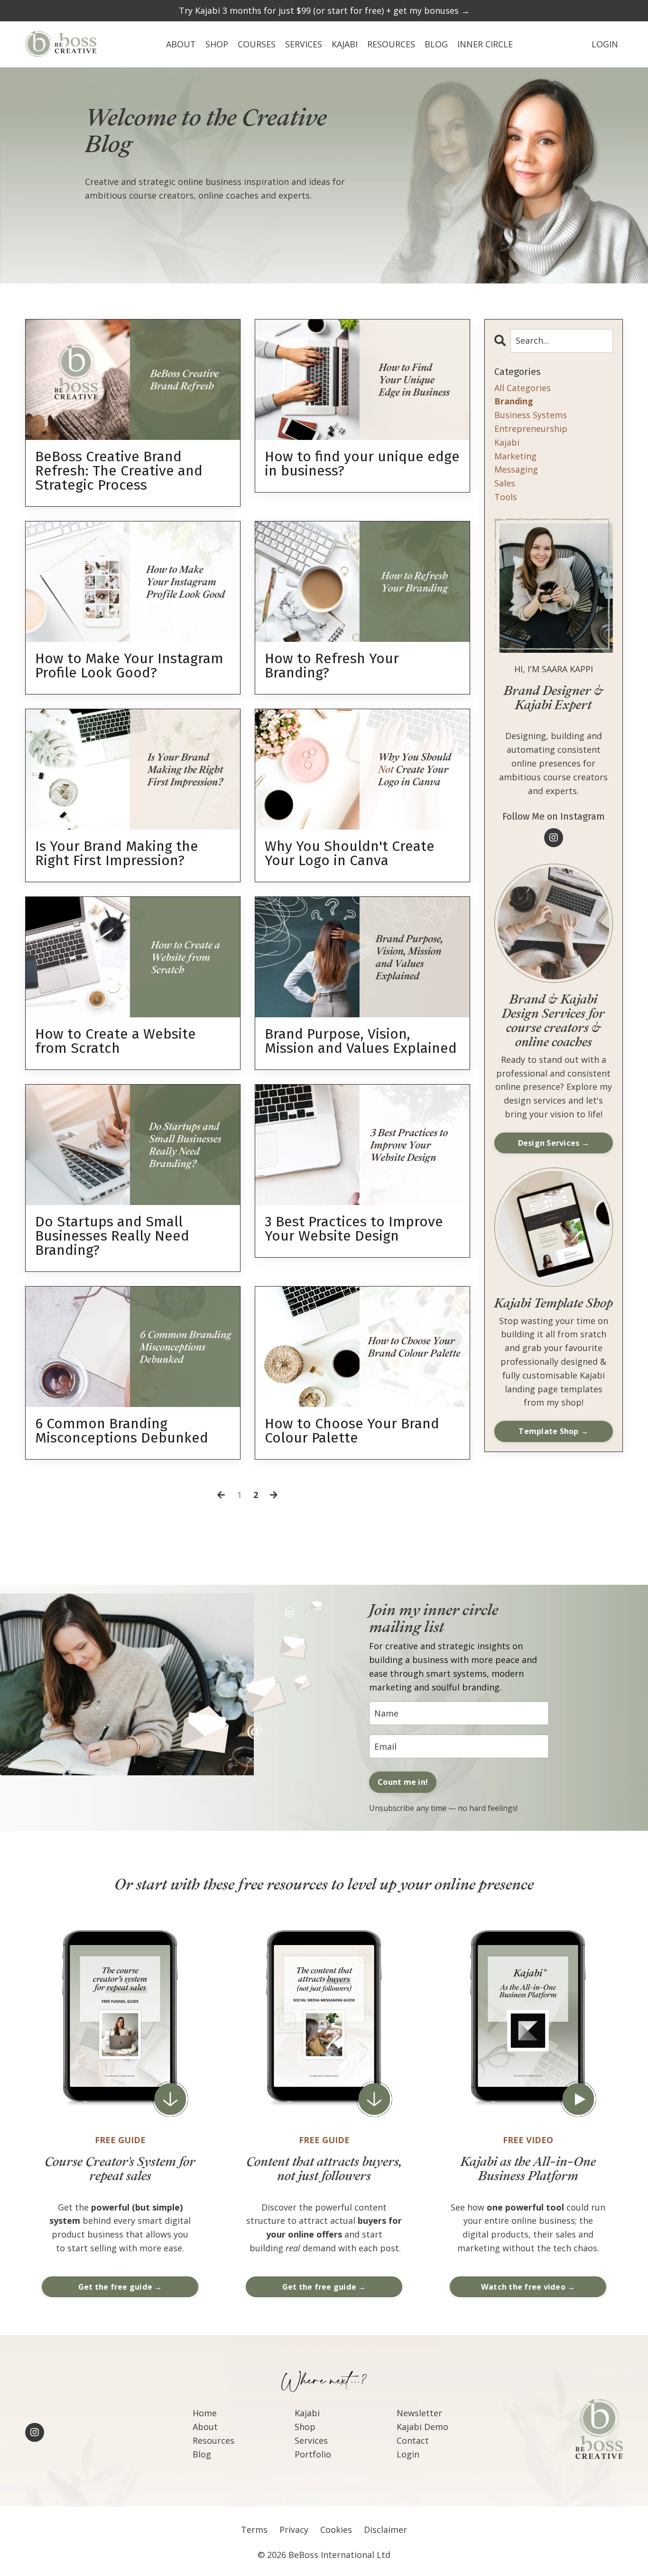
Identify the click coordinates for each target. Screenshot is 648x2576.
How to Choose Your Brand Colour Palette (352, 1431)
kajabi (507, 442)
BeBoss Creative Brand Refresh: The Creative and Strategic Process (119, 471)
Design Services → (554, 1143)
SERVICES (304, 44)
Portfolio (313, 2454)
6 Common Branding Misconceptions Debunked (122, 1431)
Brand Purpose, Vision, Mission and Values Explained (361, 1041)
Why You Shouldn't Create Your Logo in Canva (350, 853)
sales (505, 483)
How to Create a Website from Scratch (116, 1041)
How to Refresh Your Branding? (332, 666)
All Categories (523, 388)
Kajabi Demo (422, 2427)
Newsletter (419, 2413)
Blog (202, 2454)
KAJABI (345, 44)
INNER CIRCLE (485, 44)
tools (506, 497)
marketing (515, 456)
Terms (254, 2530)
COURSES (257, 44)
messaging (516, 469)
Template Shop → (553, 1431)
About (205, 2427)
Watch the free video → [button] (528, 2287)
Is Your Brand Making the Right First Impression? (117, 853)
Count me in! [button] (403, 1782)
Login (408, 2454)
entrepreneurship (531, 429)
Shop (305, 2427)
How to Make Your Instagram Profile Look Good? (129, 666)
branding (514, 401)
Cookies (336, 2530)
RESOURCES (391, 44)
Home (205, 2413)
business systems (531, 415)
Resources (213, 2440)
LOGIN (605, 44)
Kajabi (307, 2413)
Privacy (294, 2530)
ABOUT (181, 44)
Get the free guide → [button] (120, 2287)
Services (311, 2440)
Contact (413, 2440)
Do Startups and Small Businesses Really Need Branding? (112, 1236)
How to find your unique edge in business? (362, 464)
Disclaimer (385, 2530)
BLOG (436, 44)
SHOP (217, 44)
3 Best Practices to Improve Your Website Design (354, 1229)
